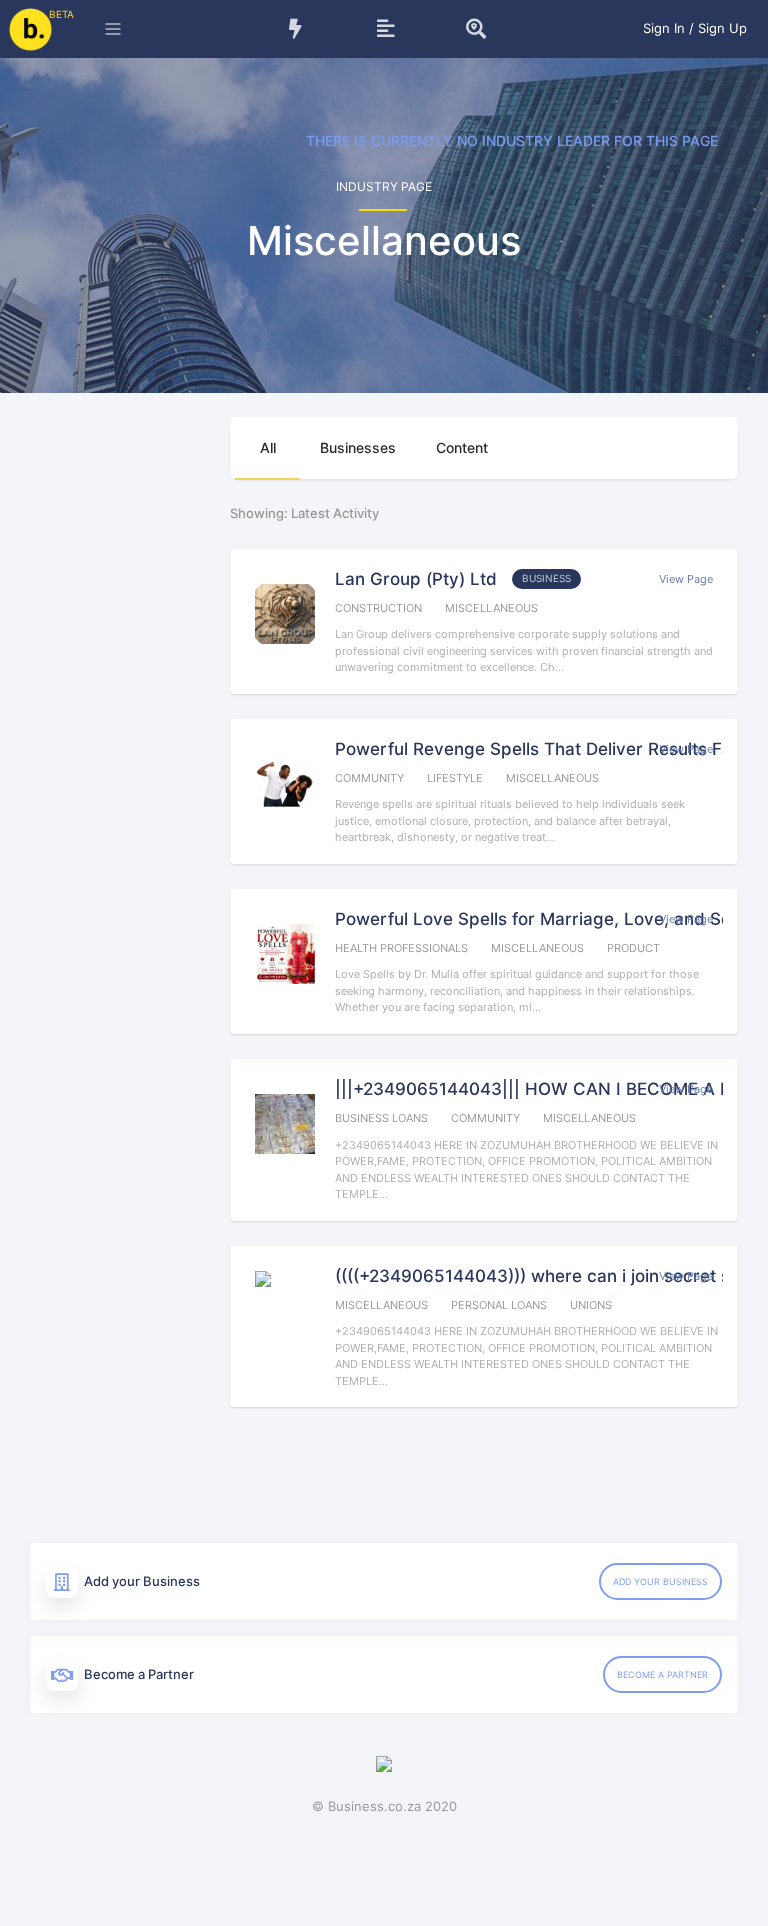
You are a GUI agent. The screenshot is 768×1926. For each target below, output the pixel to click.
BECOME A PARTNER (662, 1674)
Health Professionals (401, 948)
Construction (378, 608)
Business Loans (381, 1118)
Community (369, 778)
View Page (686, 579)
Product (633, 948)
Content (462, 447)
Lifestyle (455, 778)
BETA (61, 14)
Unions (591, 1305)
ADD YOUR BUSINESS (660, 1581)
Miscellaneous (491, 608)
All (268, 447)
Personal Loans (499, 1305)
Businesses (358, 447)
